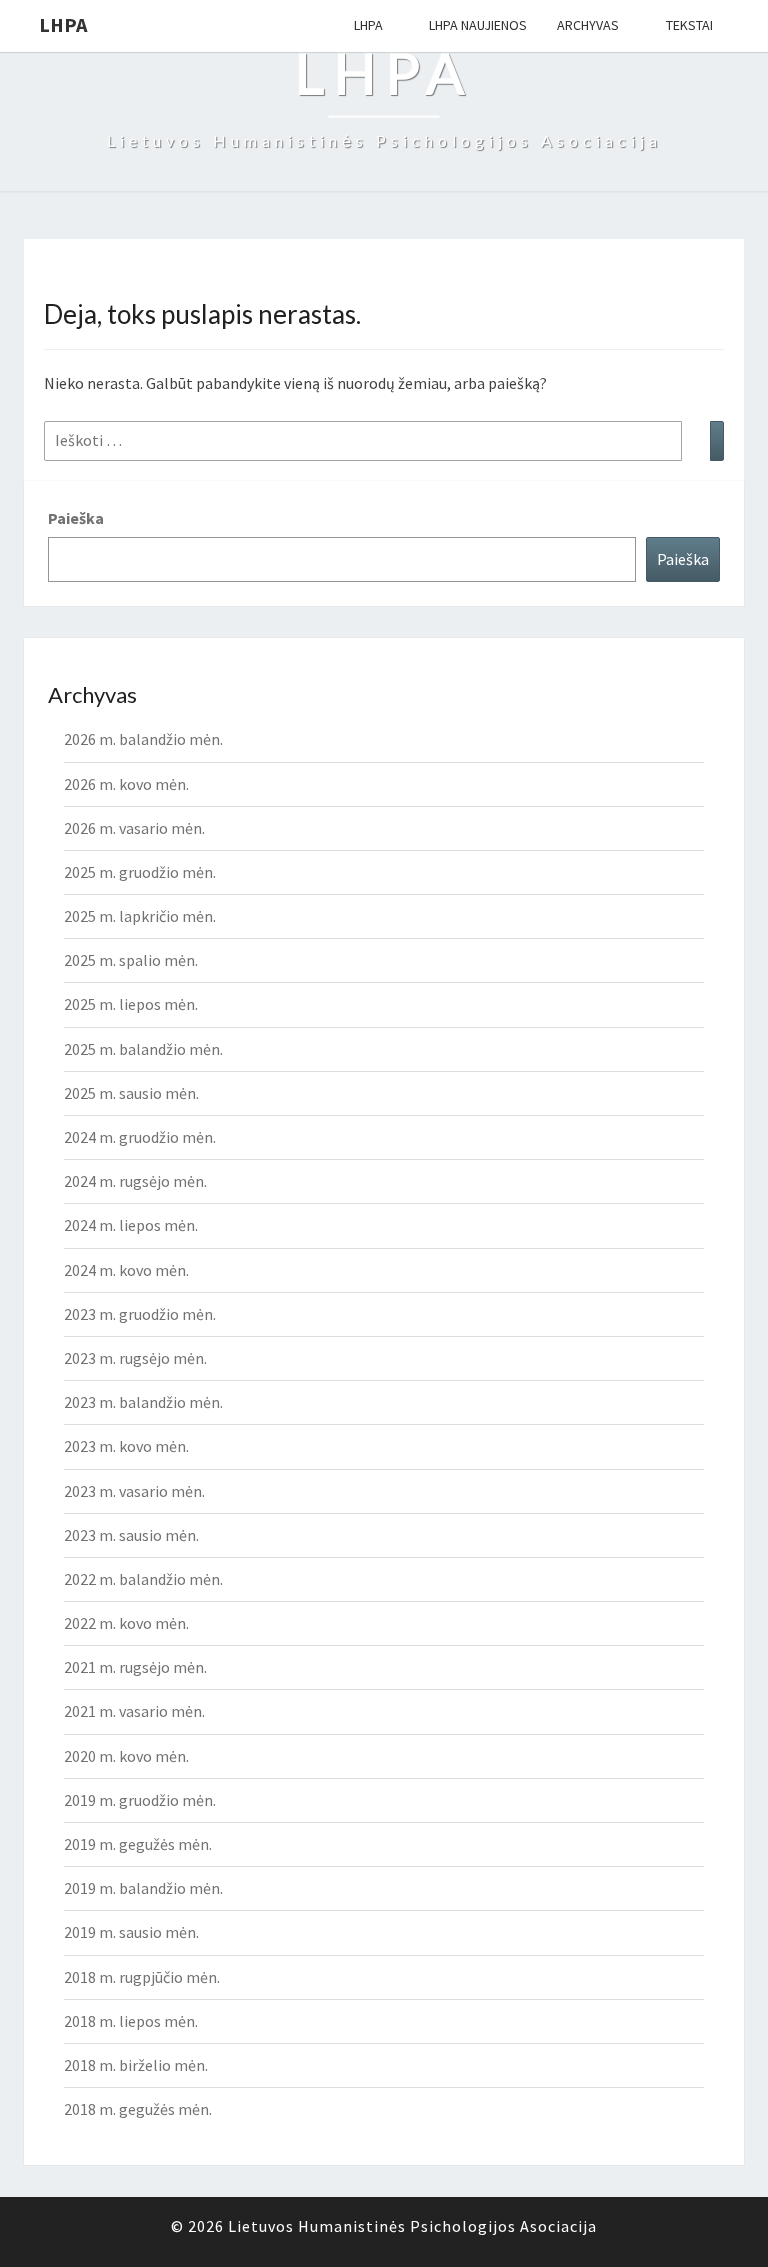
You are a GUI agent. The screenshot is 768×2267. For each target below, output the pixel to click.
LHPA (63, 24)
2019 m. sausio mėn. (131, 1932)
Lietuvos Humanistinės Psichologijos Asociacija (412, 2226)
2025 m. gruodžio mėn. (140, 872)
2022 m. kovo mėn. (126, 1623)
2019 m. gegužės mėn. (138, 1844)
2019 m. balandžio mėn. (143, 1888)
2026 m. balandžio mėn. (143, 739)
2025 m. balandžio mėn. (143, 1049)
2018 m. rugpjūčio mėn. (142, 1977)
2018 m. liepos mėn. (131, 2021)
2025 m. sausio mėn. (131, 1093)
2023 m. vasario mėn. (134, 1491)
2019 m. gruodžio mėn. (140, 1800)
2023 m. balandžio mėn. (143, 1402)
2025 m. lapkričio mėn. (140, 916)
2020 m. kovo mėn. (126, 1756)
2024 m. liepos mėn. (131, 1225)
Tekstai (689, 25)
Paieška (76, 518)
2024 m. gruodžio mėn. (140, 1137)
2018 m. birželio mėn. (136, 2065)
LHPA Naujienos (478, 25)
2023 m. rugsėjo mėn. (135, 1358)
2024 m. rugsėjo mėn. (135, 1181)
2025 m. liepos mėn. (131, 1004)
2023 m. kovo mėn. (126, 1446)
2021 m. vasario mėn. (134, 1711)
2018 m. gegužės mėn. (138, 2109)
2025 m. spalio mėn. (131, 960)
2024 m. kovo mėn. (126, 1270)
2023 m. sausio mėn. (131, 1535)
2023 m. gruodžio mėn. (140, 1314)
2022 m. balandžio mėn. (143, 1579)
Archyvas (588, 25)
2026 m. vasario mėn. (134, 828)
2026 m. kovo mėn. (126, 784)
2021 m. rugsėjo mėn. (135, 1667)
